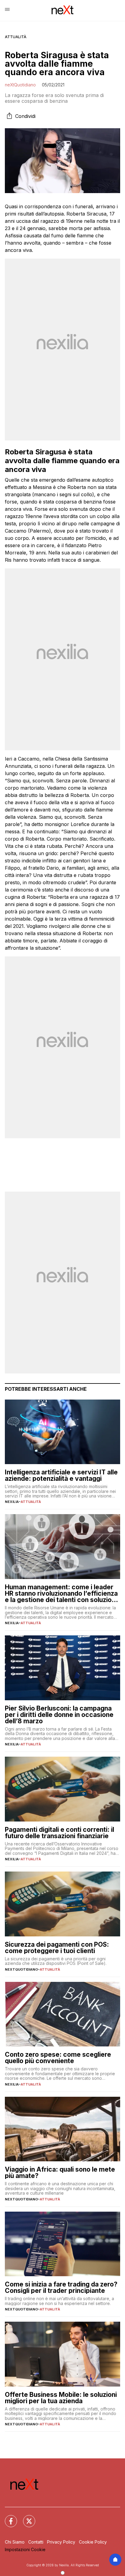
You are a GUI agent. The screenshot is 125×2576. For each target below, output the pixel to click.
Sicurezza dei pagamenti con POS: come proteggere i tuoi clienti (57, 1948)
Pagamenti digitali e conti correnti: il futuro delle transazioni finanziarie (59, 1833)
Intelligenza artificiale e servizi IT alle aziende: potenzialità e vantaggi (61, 1475)
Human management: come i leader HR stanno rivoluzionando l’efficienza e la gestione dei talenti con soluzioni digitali (61, 1593)
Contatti (36, 2542)
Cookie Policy (93, 2542)
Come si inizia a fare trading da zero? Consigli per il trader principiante (61, 2287)
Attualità (16, 37)
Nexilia (12, 1502)
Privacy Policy (61, 2542)
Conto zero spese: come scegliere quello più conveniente (58, 2058)
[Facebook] (7, 2517)
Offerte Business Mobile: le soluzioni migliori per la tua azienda (61, 2398)
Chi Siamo (15, 2542)
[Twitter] (25, 2517)
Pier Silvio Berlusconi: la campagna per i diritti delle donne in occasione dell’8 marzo (59, 1715)
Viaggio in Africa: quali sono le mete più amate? (60, 2173)
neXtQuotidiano (20, 85)
